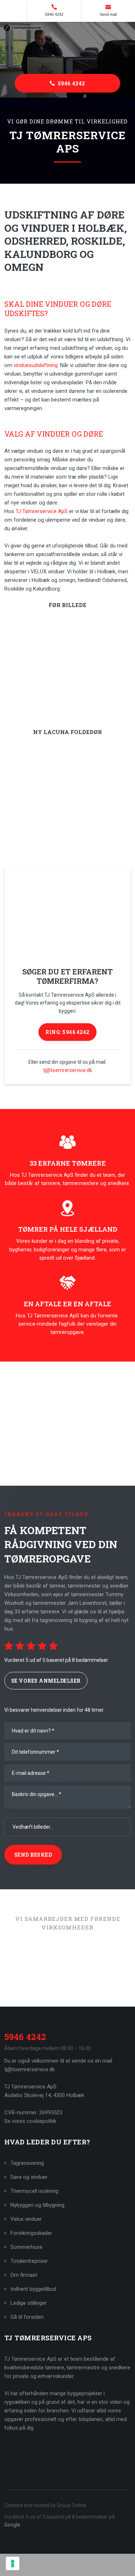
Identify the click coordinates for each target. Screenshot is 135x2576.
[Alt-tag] (34, 1980)
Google (12, 2525)
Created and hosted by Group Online (45, 2505)
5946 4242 (25, 2037)
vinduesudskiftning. (36, 365)
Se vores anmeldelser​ (46, 1681)
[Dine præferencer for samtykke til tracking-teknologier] (13, 2563)
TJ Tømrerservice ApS (42, 511)
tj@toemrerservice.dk (68, 1070)
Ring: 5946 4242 (67, 1032)
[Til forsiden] (67, 48)
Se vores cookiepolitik (30, 2121)
